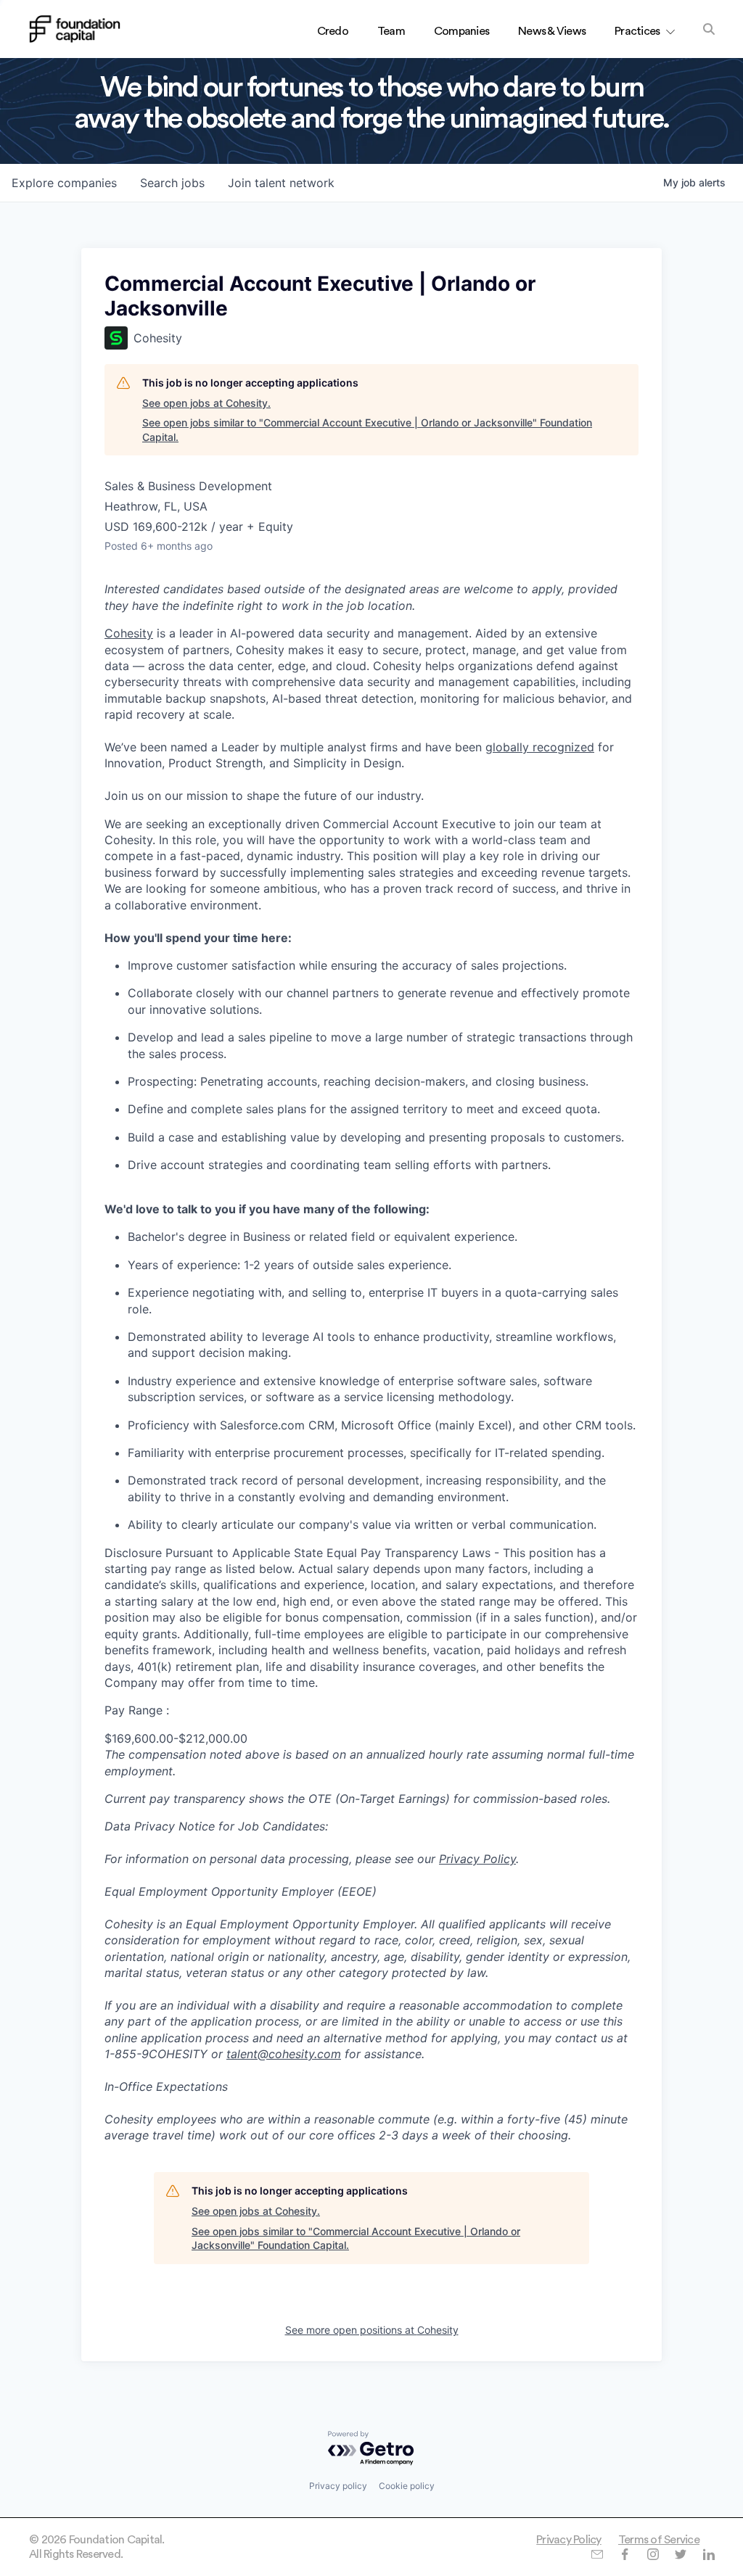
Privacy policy (338, 2486)
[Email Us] (597, 2554)
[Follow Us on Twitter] (680, 2554)
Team (391, 31)
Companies (461, 31)
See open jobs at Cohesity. (206, 403)
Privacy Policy (569, 2540)
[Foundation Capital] (75, 29)
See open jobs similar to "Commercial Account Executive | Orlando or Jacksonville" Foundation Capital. (367, 430)
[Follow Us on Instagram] (653, 2554)
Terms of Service (659, 2540)
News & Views (552, 31)
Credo (333, 31)
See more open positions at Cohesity (372, 2330)
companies (64, 183)
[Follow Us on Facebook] (624, 2554)
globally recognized (540, 747)
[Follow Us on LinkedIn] (709, 2554)
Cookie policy (407, 2486)
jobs (172, 183)
